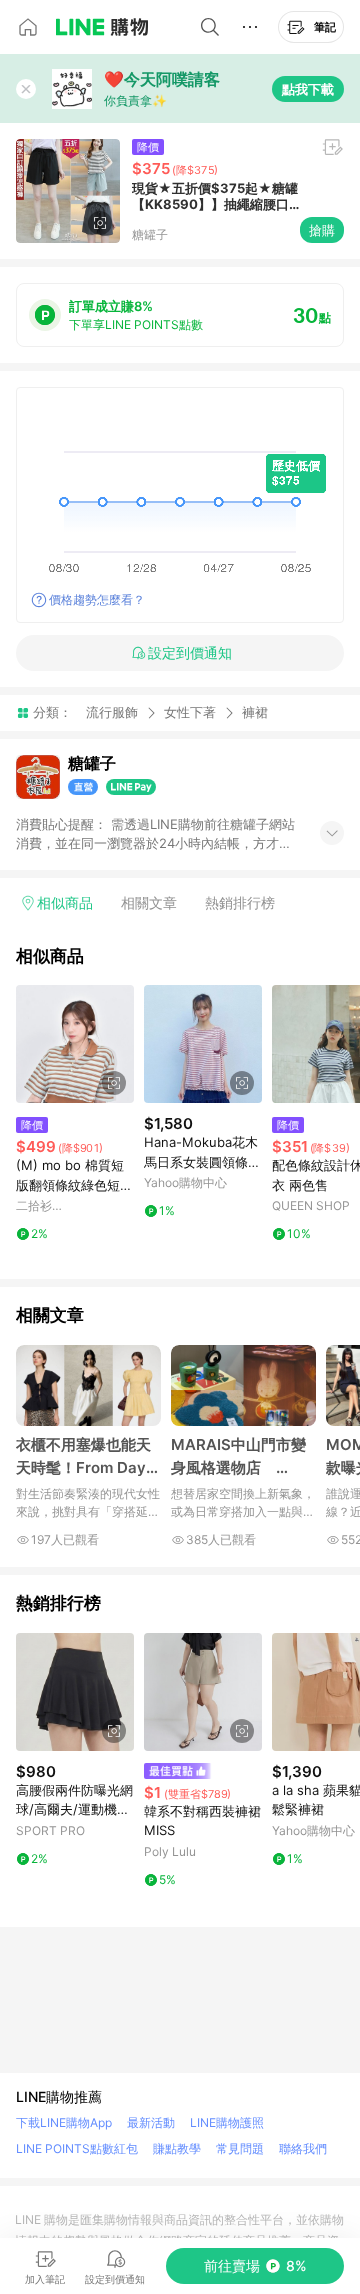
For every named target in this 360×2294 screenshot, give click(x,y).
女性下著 (190, 712)
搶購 (322, 230)
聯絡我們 (303, 2148)
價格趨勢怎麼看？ (97, 599)
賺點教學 (177, 2148)
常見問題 (240, 2148)
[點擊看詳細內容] (75, 1044)
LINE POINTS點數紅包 (77, 2148)
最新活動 (151, 2122)
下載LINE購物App (64, 2122)
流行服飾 (112, 712)
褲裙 (255, 712)
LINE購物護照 (227, 2122)
